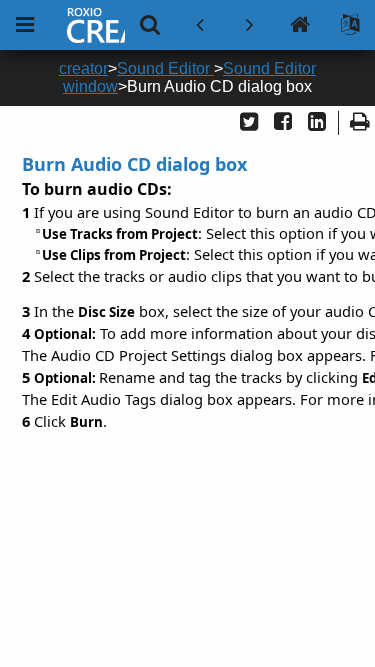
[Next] (250, 25)
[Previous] (200, 25)
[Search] (150, 25)
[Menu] (25, 25)
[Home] (300, 25)
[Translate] (350, 25)
